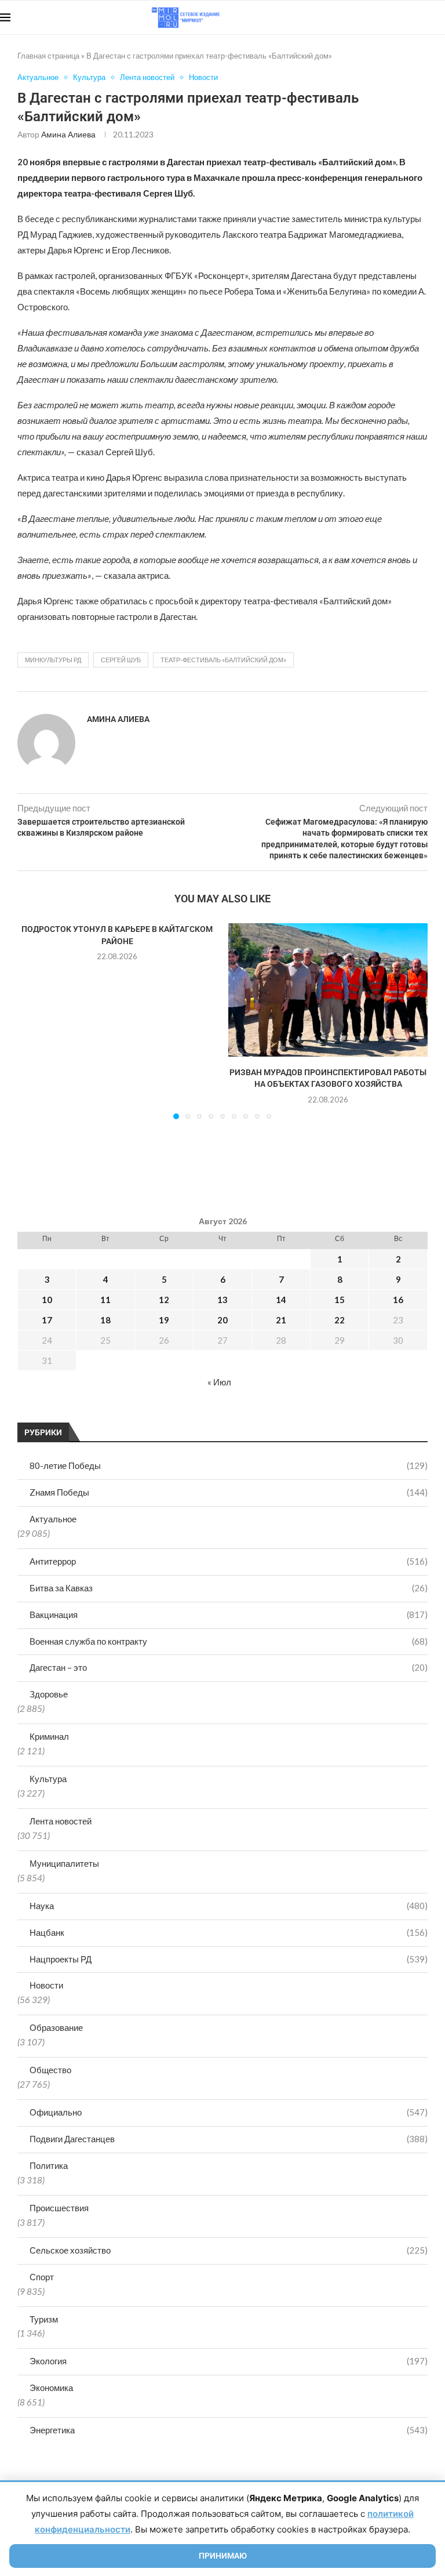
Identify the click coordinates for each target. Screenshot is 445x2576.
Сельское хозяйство (229, 2250)
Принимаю (223, 2556)
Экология (229, 2361)
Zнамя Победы (229, 1492)
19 (164, 1320)
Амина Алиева (68, 134)
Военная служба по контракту (229, 1641)
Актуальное (53, 1519)
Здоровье (49, 1694)
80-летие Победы (229, 1465)
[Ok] (422, 17)
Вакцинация (229, 1614)
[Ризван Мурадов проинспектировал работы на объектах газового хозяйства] (328, 990)
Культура (48, 1779)
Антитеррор (229, 1561)
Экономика (51, 2388)
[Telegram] (409, 17)
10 (47, 1300)
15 (340, 1300)
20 (222, 1320)
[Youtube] (385, 17)
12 (164, 1300)
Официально (229, 2112)
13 (222, 1300)
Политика (49, 2165)
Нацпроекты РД (229, 1959)
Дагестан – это (229, 1667)
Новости (46, 1985)
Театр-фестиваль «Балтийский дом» (223, 660)
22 (340, 1320)
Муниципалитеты (64, 1863)
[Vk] (397, 17)
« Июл (219, 1382)
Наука (229, 1906)
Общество (50, 2070)
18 (105, 1320)
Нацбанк (229, 1932)
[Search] (439, 17)
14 (281, 1300)
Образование (56, 2027)
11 (105, 1300)
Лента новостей (61, 1821)
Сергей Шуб (121, 660)
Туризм (44, 2319)
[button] (33, 1021)
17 (47, 1320)
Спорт (42, 2277)
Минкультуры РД (53, 660)
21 (281, 1320)
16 (398, 1300)
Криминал (49, 1736)
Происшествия (59, 2208)
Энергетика (229, 2430)
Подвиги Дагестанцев (229, 2139)
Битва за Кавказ (229, 1588)
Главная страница (48, 56)
